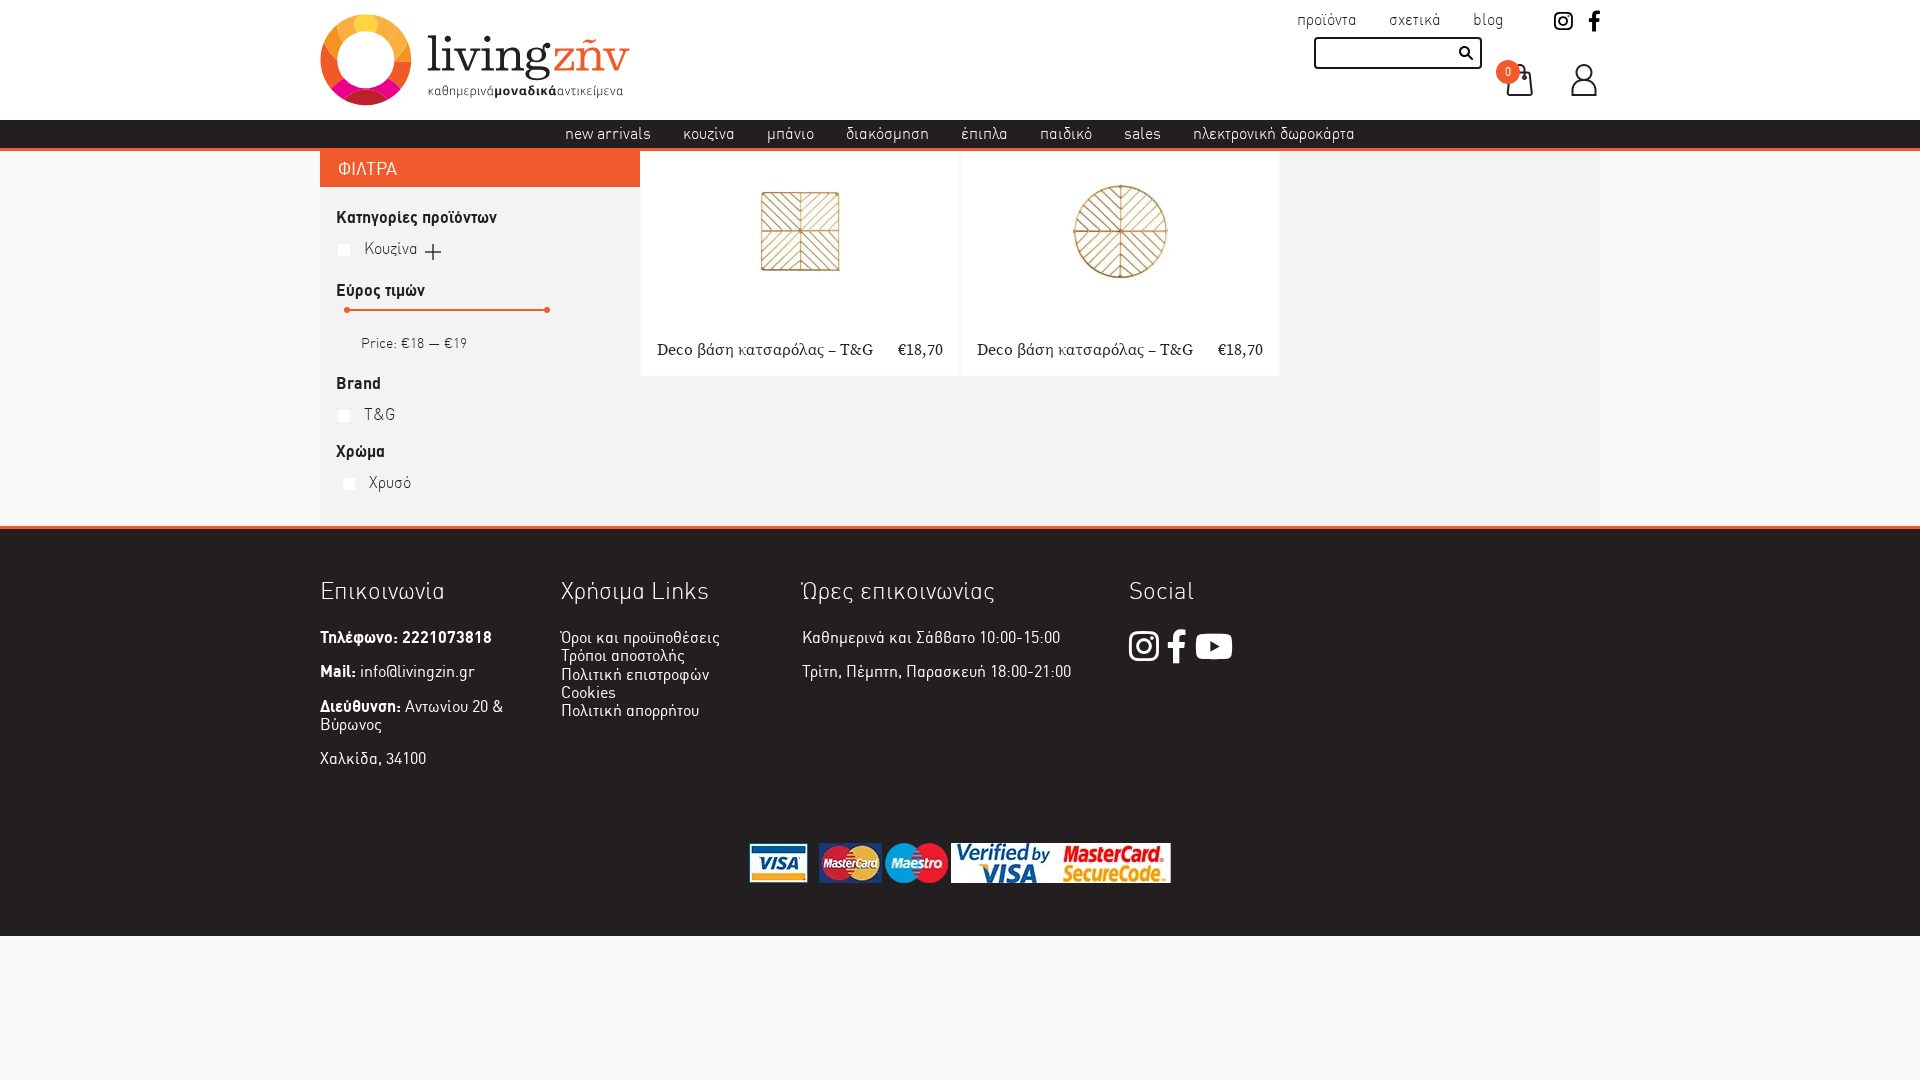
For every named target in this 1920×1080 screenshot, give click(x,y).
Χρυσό (388, 482)
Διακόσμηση (887, 133)
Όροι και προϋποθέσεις (640, 637)
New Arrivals (608, 133)
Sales (1142, 133)
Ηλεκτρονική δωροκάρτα (1274, 133)
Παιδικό (1066, 133)
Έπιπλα (984, 133)
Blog (1488, 19)
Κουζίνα (709, 133)
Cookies (588, 692)
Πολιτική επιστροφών (635, 674)
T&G (377, 414)
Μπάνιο (790, 133)
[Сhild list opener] (433, 250)
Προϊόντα (1327, 19)
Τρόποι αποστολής (623, 655)
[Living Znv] (475, 100)
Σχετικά (1415, 19)
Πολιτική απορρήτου (630, 710)
